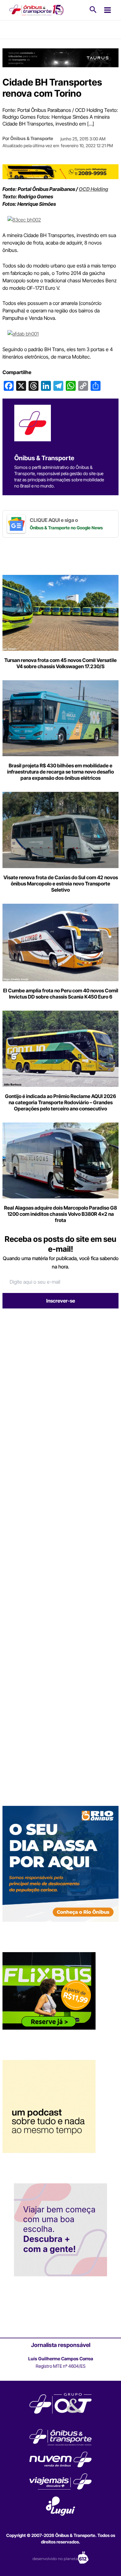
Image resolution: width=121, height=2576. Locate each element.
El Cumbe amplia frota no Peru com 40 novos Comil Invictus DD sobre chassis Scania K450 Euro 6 (61, 994)
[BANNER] (60, 171)
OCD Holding (94, 189)
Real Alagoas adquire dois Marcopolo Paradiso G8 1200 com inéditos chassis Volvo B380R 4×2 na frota (60, 1214)
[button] (93, 10)
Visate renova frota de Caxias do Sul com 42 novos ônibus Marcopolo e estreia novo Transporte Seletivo (61, 884)
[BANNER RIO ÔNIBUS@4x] (60, 1864)
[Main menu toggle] (108, 10)
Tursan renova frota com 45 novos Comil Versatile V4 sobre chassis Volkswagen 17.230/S (60, 663)
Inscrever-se (61, 1301)
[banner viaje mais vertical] (60, 2230)
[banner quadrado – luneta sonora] (49, 2106)
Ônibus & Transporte (32, 139)
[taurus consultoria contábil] (60, 58)
